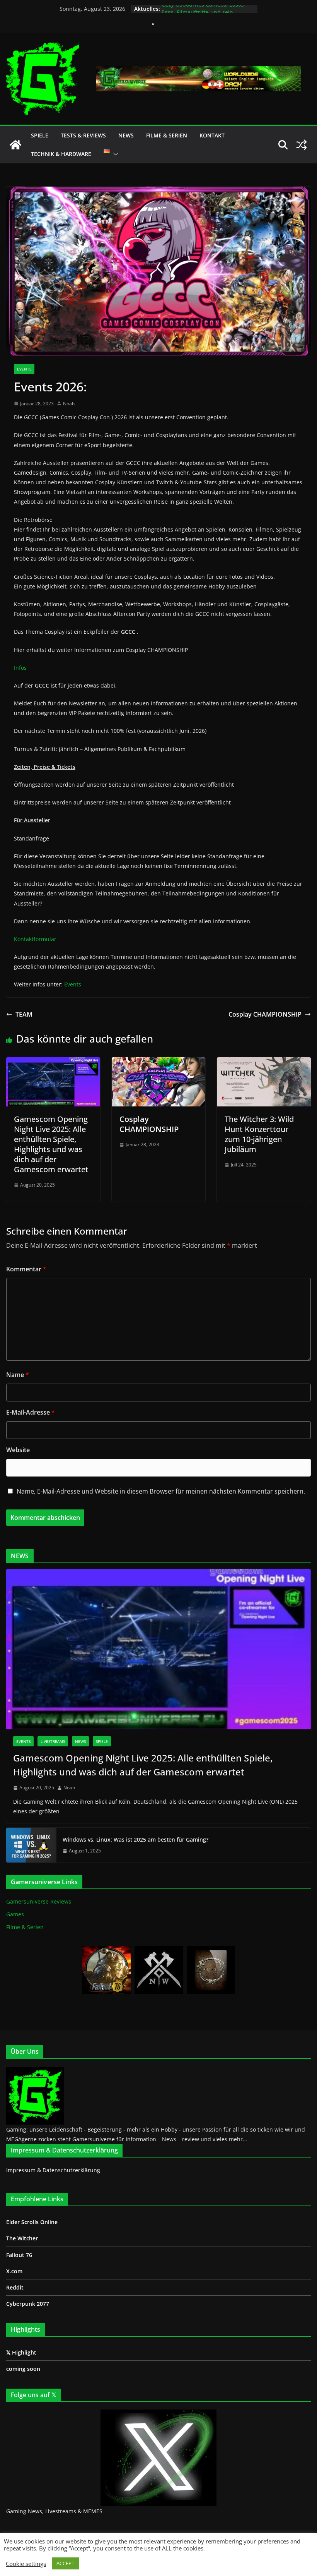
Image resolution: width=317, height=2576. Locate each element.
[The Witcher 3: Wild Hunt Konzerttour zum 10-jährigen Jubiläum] (264, 1063)
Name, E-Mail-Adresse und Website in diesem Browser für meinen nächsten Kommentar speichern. (161, 1491)
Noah (69, 404)
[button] (114, 154)
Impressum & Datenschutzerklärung (53, 2170)
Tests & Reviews (83, 135)
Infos (20, 668)
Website (18, 1450)
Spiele (40, 135)
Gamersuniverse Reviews (39, 1901)
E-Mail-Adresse (31, 1412)
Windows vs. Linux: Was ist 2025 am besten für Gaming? (135, 1839)
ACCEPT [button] (65, 2563)
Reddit (15, 2287)
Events (24, 369)
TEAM (24, 1014)
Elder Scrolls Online (32, 2222)
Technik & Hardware (61, 154)
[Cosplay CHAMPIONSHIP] (159, 1063)
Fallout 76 (19, 2255)
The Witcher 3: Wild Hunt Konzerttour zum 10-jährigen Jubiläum (259, 1134)
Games (15, 1914)
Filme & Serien (167, 135)
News (126, 135)
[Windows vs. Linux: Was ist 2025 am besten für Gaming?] (31, 1845)
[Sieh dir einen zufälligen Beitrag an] (302, 145)
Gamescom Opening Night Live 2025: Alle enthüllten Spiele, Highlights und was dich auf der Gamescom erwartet (51, 1144)
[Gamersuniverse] (15, 145)
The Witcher (22, 2238)
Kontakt (212, 135)
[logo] (35, 2071)
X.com (14, 2271)
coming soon (23, 2369)
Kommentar (26, 1269)
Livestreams (53, 1741)
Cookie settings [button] (26, 2564)
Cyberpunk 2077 (28, 2304)
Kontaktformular (35, 939)
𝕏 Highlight (21, 2352)
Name (18, 1375)
